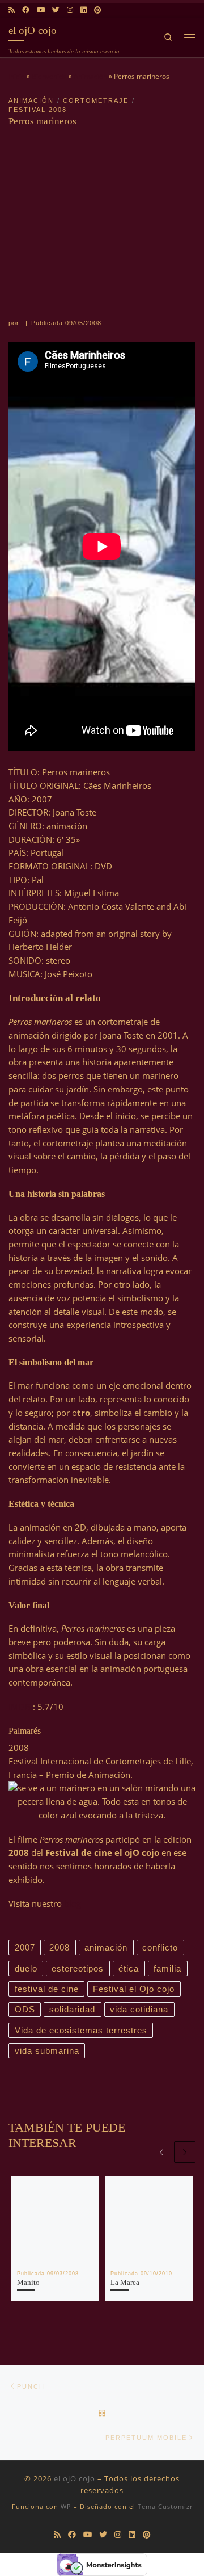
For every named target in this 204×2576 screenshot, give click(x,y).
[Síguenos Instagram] (70, 10)
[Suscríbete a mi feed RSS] (12, 10)
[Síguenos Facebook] (26, 10)
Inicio (17, 76)
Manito (28, 2283)
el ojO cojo (75, 2478)
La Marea (125, 2283)
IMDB (21, 1707)
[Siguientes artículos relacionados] (185, 2152)
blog (73, 1903)
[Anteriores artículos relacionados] (161, 2152)
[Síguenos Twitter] (56, 10)
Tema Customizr (165, 2506)
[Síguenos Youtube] (41, 10)
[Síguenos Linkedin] (84, 10)
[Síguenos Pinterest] (97, 10)
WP (66, 2506)
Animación (90, 76)
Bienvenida (49, 76)
